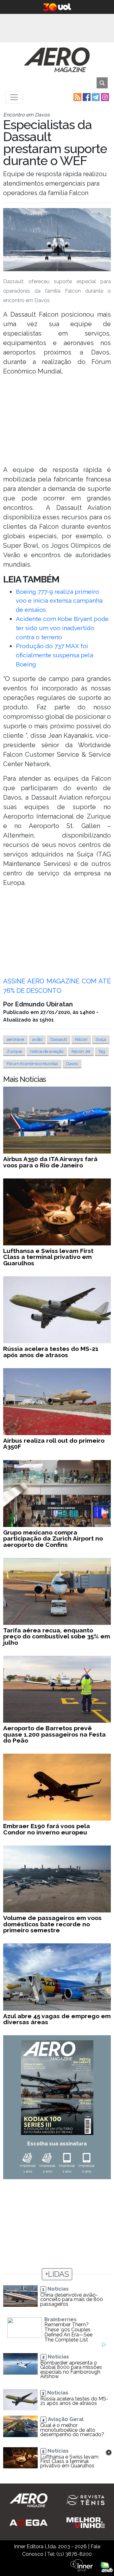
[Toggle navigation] (14, 97)
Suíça (101, 1039)
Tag (102, 1051)
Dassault (59, 1039)
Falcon (81, 1039)
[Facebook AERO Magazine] (86, 97)
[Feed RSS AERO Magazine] (77, 97)
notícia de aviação (47, 1051)
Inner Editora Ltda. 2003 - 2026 (50, 2546)
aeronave (15, 1039)
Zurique (14, 1051)
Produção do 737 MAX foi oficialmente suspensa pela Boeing (54, 655)
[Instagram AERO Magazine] (104, 97)
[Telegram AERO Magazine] (95, 97)
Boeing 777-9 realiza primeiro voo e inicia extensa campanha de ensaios (59, 601)
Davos (72, 1064)
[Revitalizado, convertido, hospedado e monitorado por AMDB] (107, 2566)
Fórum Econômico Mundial (32, 1064)
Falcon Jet (81, 1051)
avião (37, 1039)
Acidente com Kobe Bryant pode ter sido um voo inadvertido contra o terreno (62, 628)
